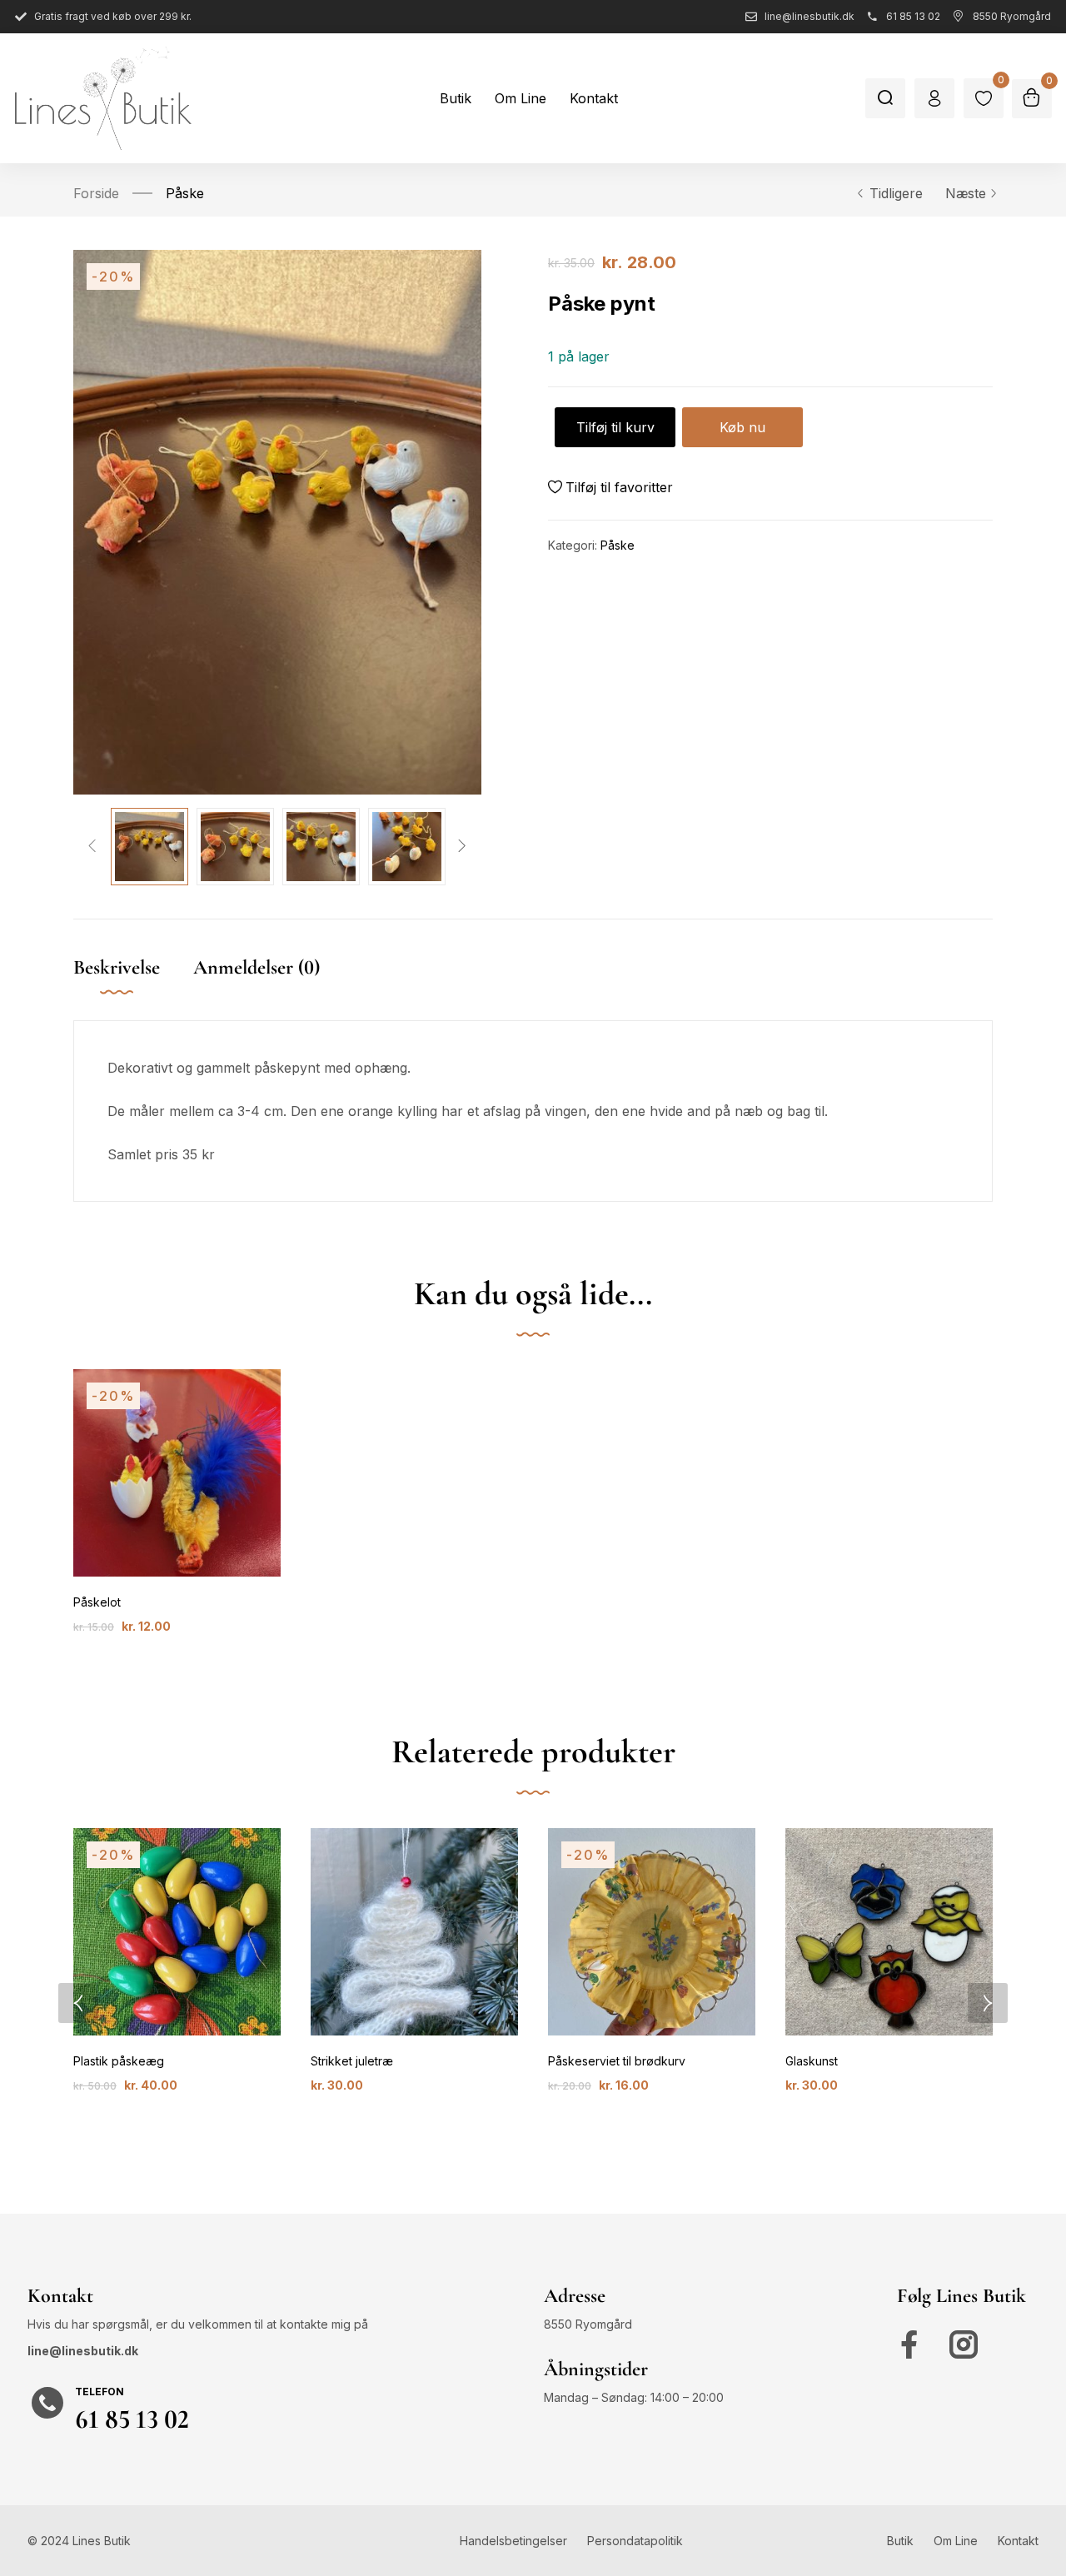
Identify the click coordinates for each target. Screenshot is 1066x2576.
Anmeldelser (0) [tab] (257, 967)
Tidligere (896, 193)
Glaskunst (812, 2061)
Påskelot (97, 1602)
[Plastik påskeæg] (177, 1932)
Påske (185, 193)
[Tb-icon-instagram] (964, 2344)
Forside (96, 193)
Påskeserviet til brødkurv (617, 2061)
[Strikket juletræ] (414, 1932)
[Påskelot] (177, 1473)
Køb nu (742, 427)
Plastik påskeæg (119, 2061)
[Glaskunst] (889, 1932)
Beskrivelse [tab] (117, 967)
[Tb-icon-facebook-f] (914, 2344)
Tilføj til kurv (615, 427)
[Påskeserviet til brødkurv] (652, 1932)
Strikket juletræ (352, 2061)
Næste (966, 193)
